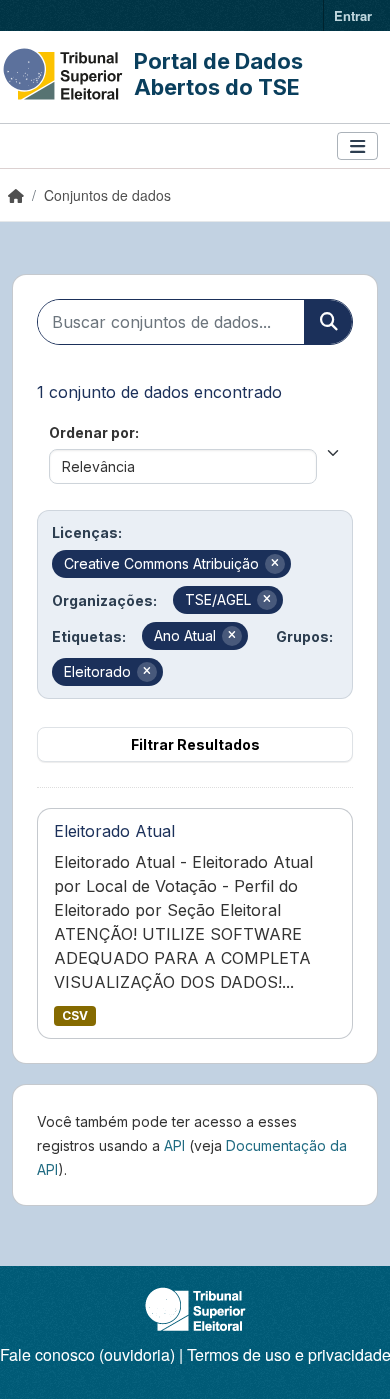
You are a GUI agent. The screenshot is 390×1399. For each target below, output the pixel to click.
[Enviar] (328, 322)
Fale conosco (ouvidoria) (87, 1354)
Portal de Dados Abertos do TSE (218, 74)
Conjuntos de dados (107, 195)
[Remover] (275, 564)
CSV (75, 1015)
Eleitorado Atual (114, 831)
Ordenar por (92, 432)
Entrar (353, 15)
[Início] (16, 195)
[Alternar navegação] (357, 146)
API (174, 1145)
